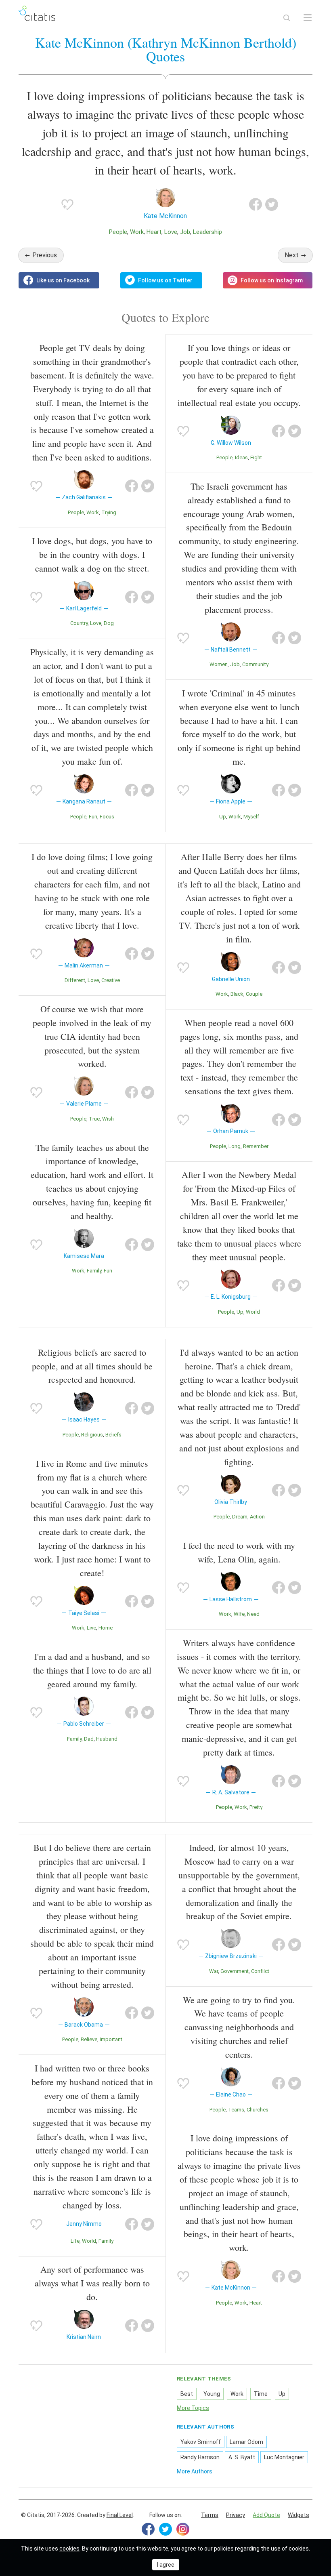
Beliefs (113, 1435)
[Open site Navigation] (308, 18)
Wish (108, 1119)
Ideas (241, 457)
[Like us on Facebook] (59, 280)
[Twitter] (165, 2529)
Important (111, 2039)
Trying (109, 512)
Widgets (299, 2515)
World (253, 1312)
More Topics (193, 2408)
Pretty (256, 1807)
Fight (256, 457)
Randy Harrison (200, 2457)
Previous (45, 255)
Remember (256, 1146)
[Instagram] (183, 2529)
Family (94, 1271)
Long (235, 1146)
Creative (111, 980)
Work (137, 232)
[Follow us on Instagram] (268, 280)
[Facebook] (148, 2529)
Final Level (120, 2515)
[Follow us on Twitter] (161, 280)
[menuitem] (210, 2515)
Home (106, 1628)
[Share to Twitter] (272, 204)
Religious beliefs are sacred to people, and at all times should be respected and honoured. (92, 1366)
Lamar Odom (246, 2442)
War (214, 1971)
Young (212, 2394)
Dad (89, 1739)
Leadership (207, 232)
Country (79, 623)
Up (223, 817)
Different (75, 980)
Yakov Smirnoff (201, 2442)
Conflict (260, 1971)
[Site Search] (287, 18)
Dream (240, 1517)
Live (91, 1628)
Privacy (236, 2515)
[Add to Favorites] (67, 204)
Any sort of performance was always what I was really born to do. (92, 2283)
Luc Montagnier (284, 2457)
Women (219, 664)
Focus (107, 817)
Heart (154, 232)
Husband (107, 1739)
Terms (210, 2515)
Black (237, 994)
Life (75, 2241)
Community (255, 664)
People (118, 232)
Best (187, 2394)
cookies (69, 2549)
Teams (236, 2110)
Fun (93, 817)
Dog (109, 623)
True (94, 1119)
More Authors (195, 2471)
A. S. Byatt (242, 2457)
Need (253, 1614)
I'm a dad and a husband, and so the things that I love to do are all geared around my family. (92, 1670)
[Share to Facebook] (256, 204)
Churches (258, 2110)
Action (257, 1517)
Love (171, 232)
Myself (251, 817)
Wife (239, 1614)
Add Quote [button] (266, 2515)
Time (261, 2394)
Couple (254, 994)
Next (292, 255)
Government (235, 1971)
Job (185, 232)
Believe (89, 2039)
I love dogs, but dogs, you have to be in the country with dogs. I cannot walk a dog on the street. (92, 554)
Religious (92, 1435)
